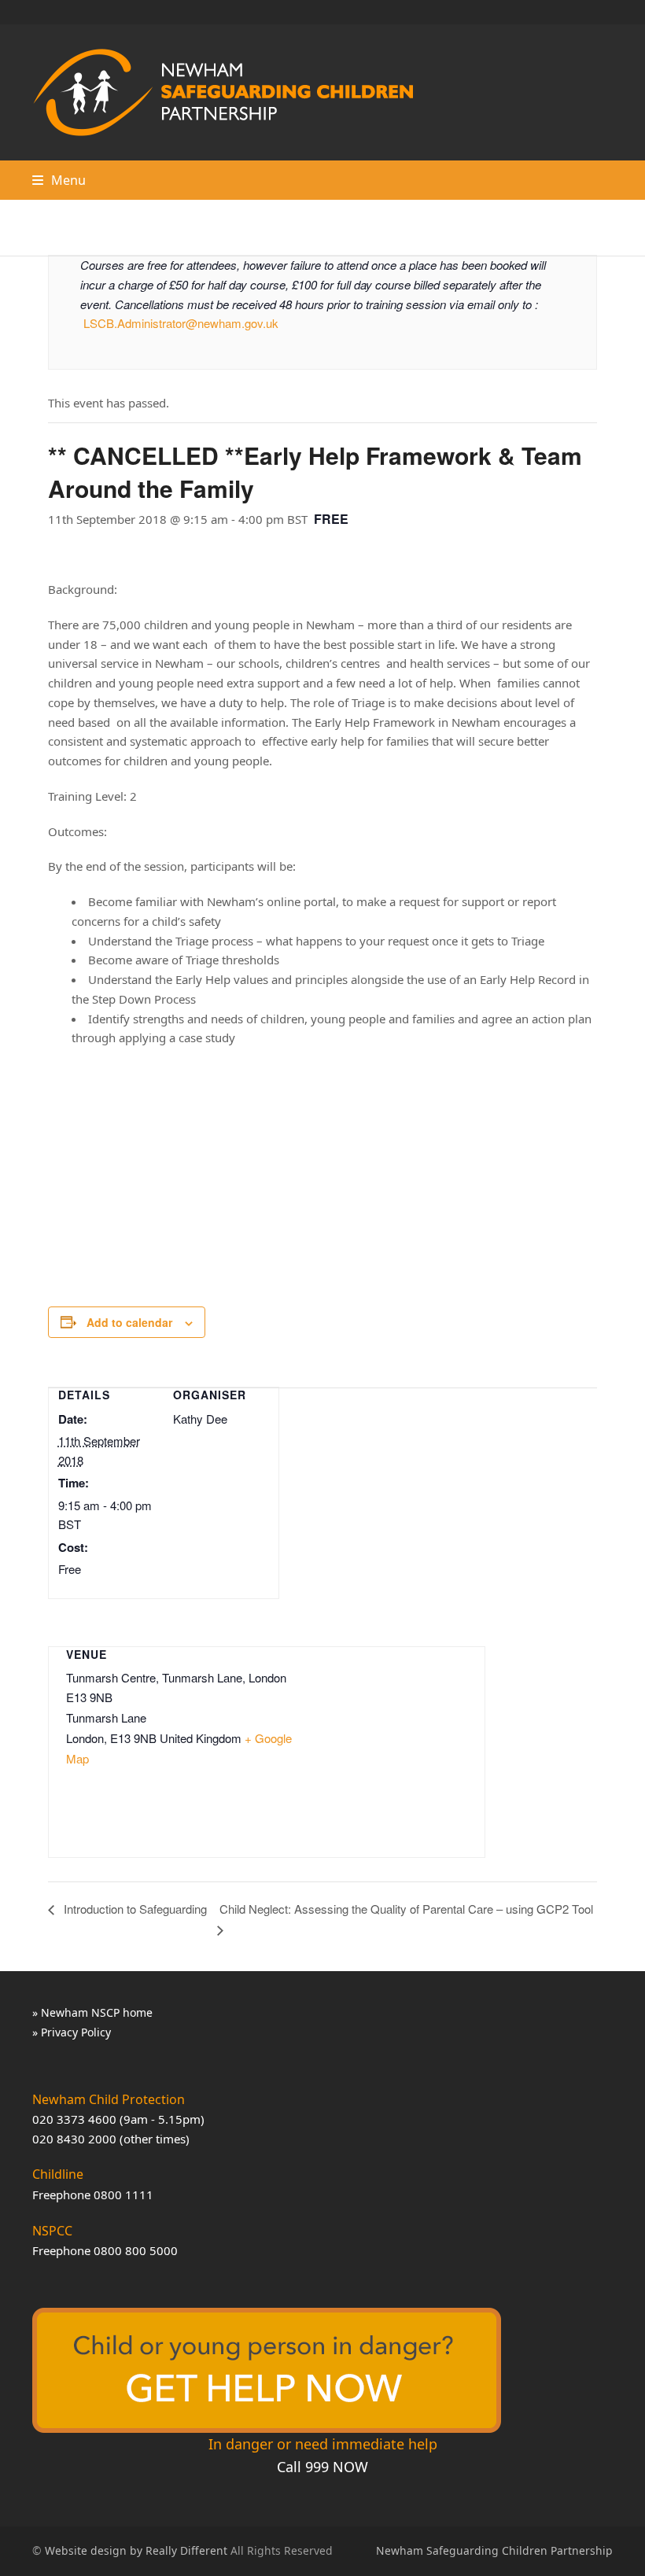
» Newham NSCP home (92, 2012)
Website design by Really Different (136, 2550)
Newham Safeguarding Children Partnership (494, 2550)
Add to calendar (129, 1322)
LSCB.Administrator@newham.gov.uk (181, 323)
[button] (59, 180)
